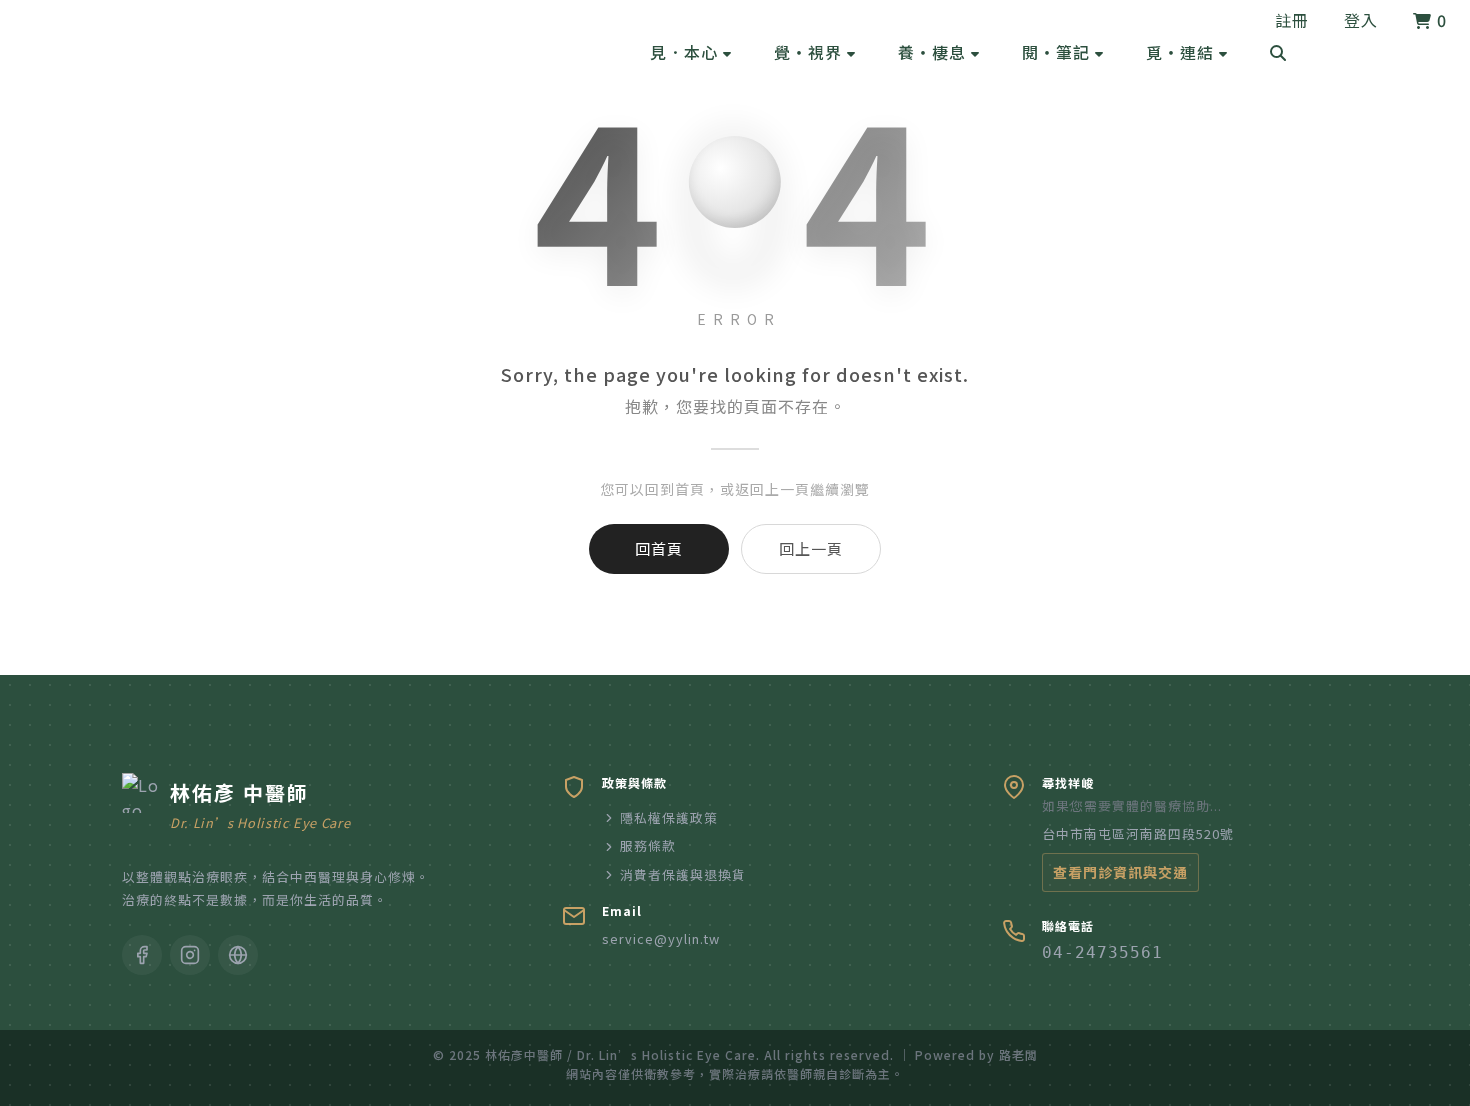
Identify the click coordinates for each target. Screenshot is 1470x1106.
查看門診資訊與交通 (1120, 872)
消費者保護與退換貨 (683, 874)
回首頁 (659, 548)
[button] (691, 52)
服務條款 (648, 845)
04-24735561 (1102, 952)
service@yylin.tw (661, 938)
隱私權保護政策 (669, 817)
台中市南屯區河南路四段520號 (1138, 833)
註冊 (1292, 20)
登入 (1361, 20)
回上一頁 (811, 548)
